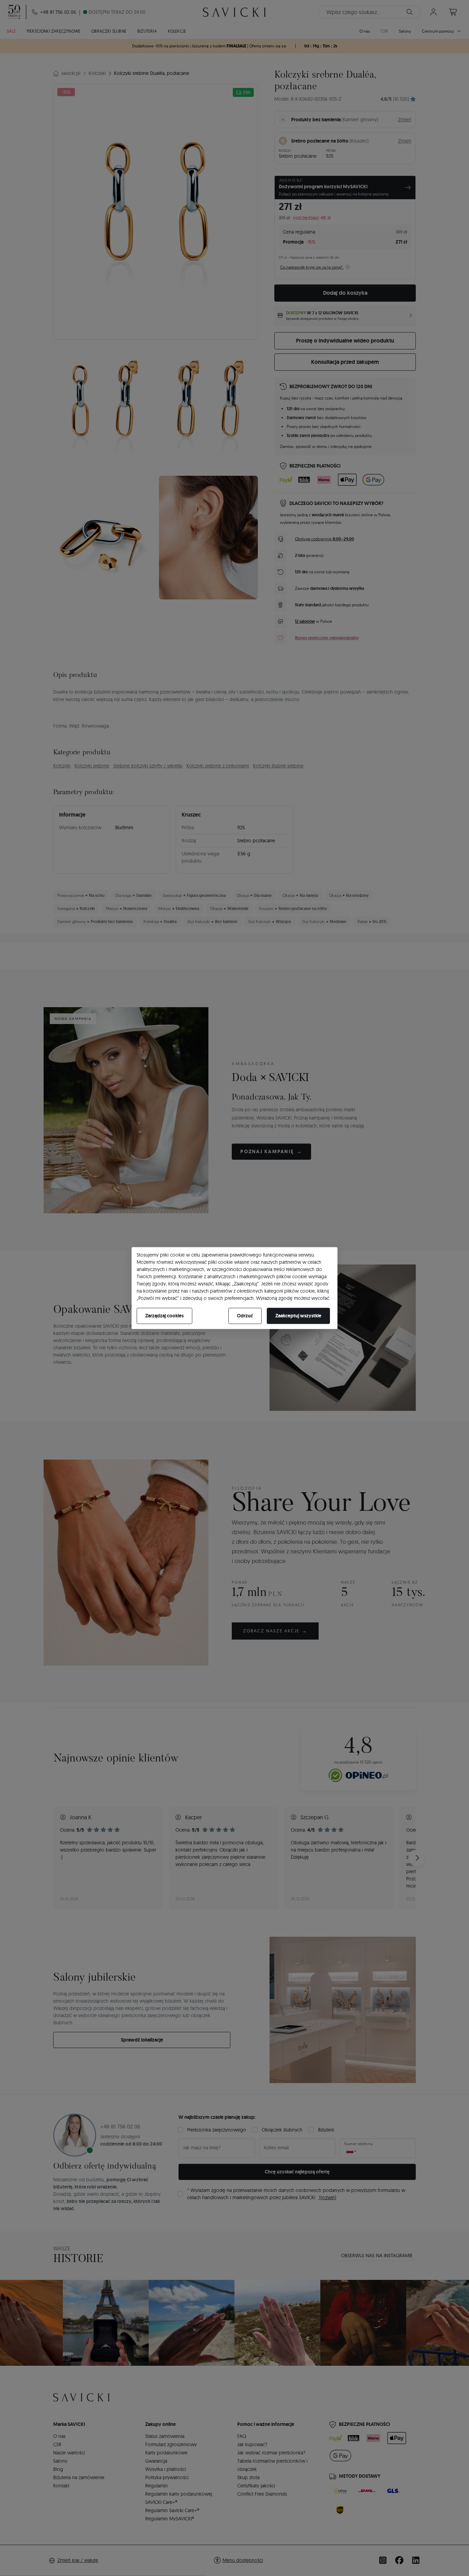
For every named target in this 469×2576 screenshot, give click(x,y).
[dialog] (235, 1288)
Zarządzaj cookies (164, 1316)
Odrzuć (245, 1316)
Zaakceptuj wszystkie (298, 1316)
